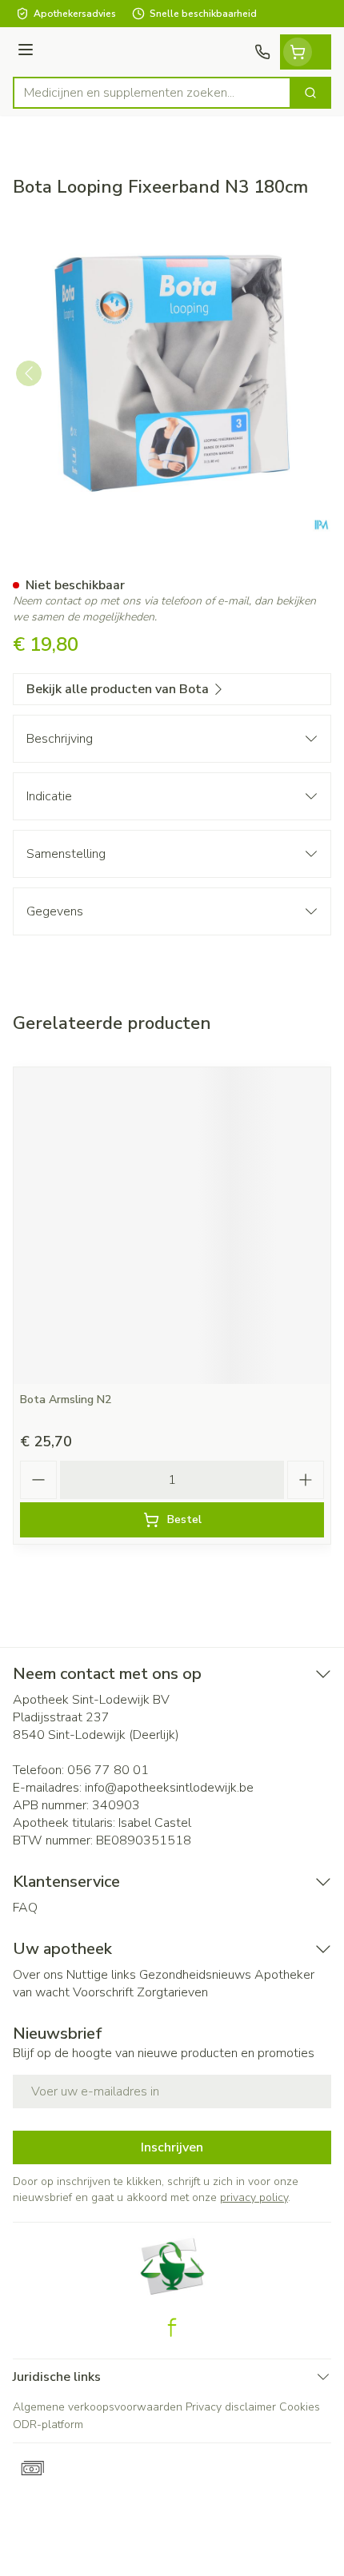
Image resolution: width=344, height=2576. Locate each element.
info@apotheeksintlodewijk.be (169, 1788)
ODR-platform (48, 2424)
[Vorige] (29, 373)
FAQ (25, 1908)
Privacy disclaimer (231, 2407)
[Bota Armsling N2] (172, 1226)
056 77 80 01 (108, 1770)
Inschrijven (172, 2147)
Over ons (38, 1975)
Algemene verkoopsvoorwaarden (98, 2407)
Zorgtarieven (172, 1992)
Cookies (300, 2407)
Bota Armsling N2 (66, 1400)
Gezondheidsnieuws (195, 1975)
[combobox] (152, 93)
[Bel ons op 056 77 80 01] (262, 52)
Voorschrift (103, 1992)
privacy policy (254, 2197)
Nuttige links (101, 1975)
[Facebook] (172, 2327)
